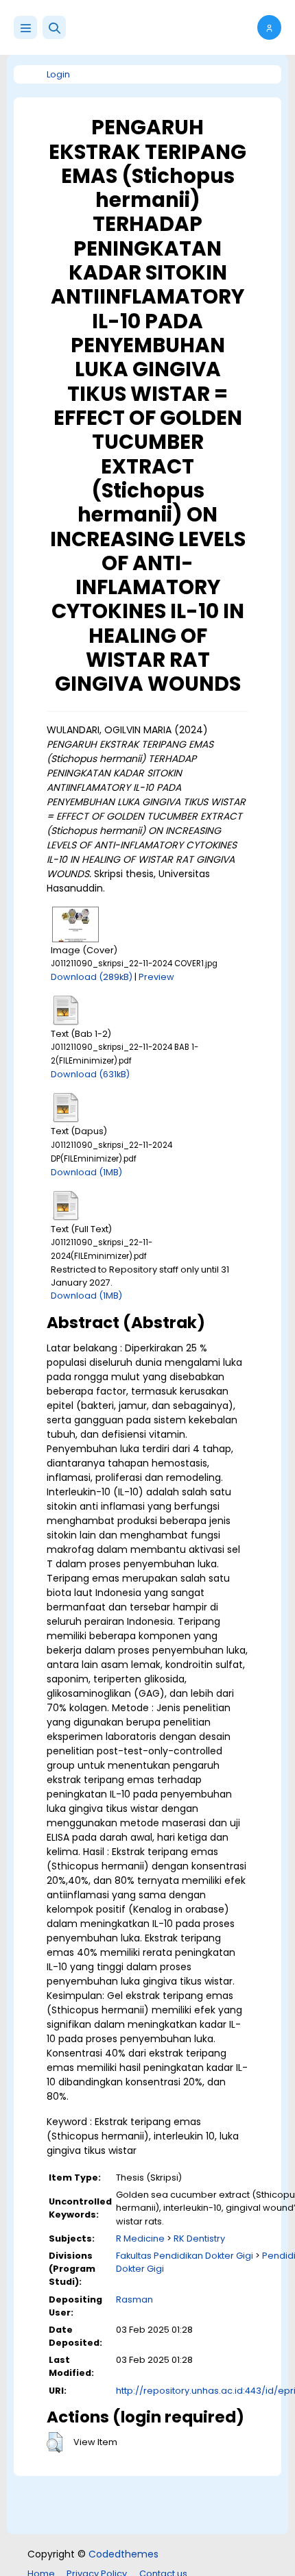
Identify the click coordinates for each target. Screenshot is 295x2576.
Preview (156, 977)
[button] (54, 27)
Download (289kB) (92, 977)
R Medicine (140, 2238)
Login (58, 74)
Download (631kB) (90, 1074)
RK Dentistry (199, 2238)
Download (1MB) (86, 1172)
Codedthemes (123, 2554)
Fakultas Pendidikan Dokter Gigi (185, 2256)
